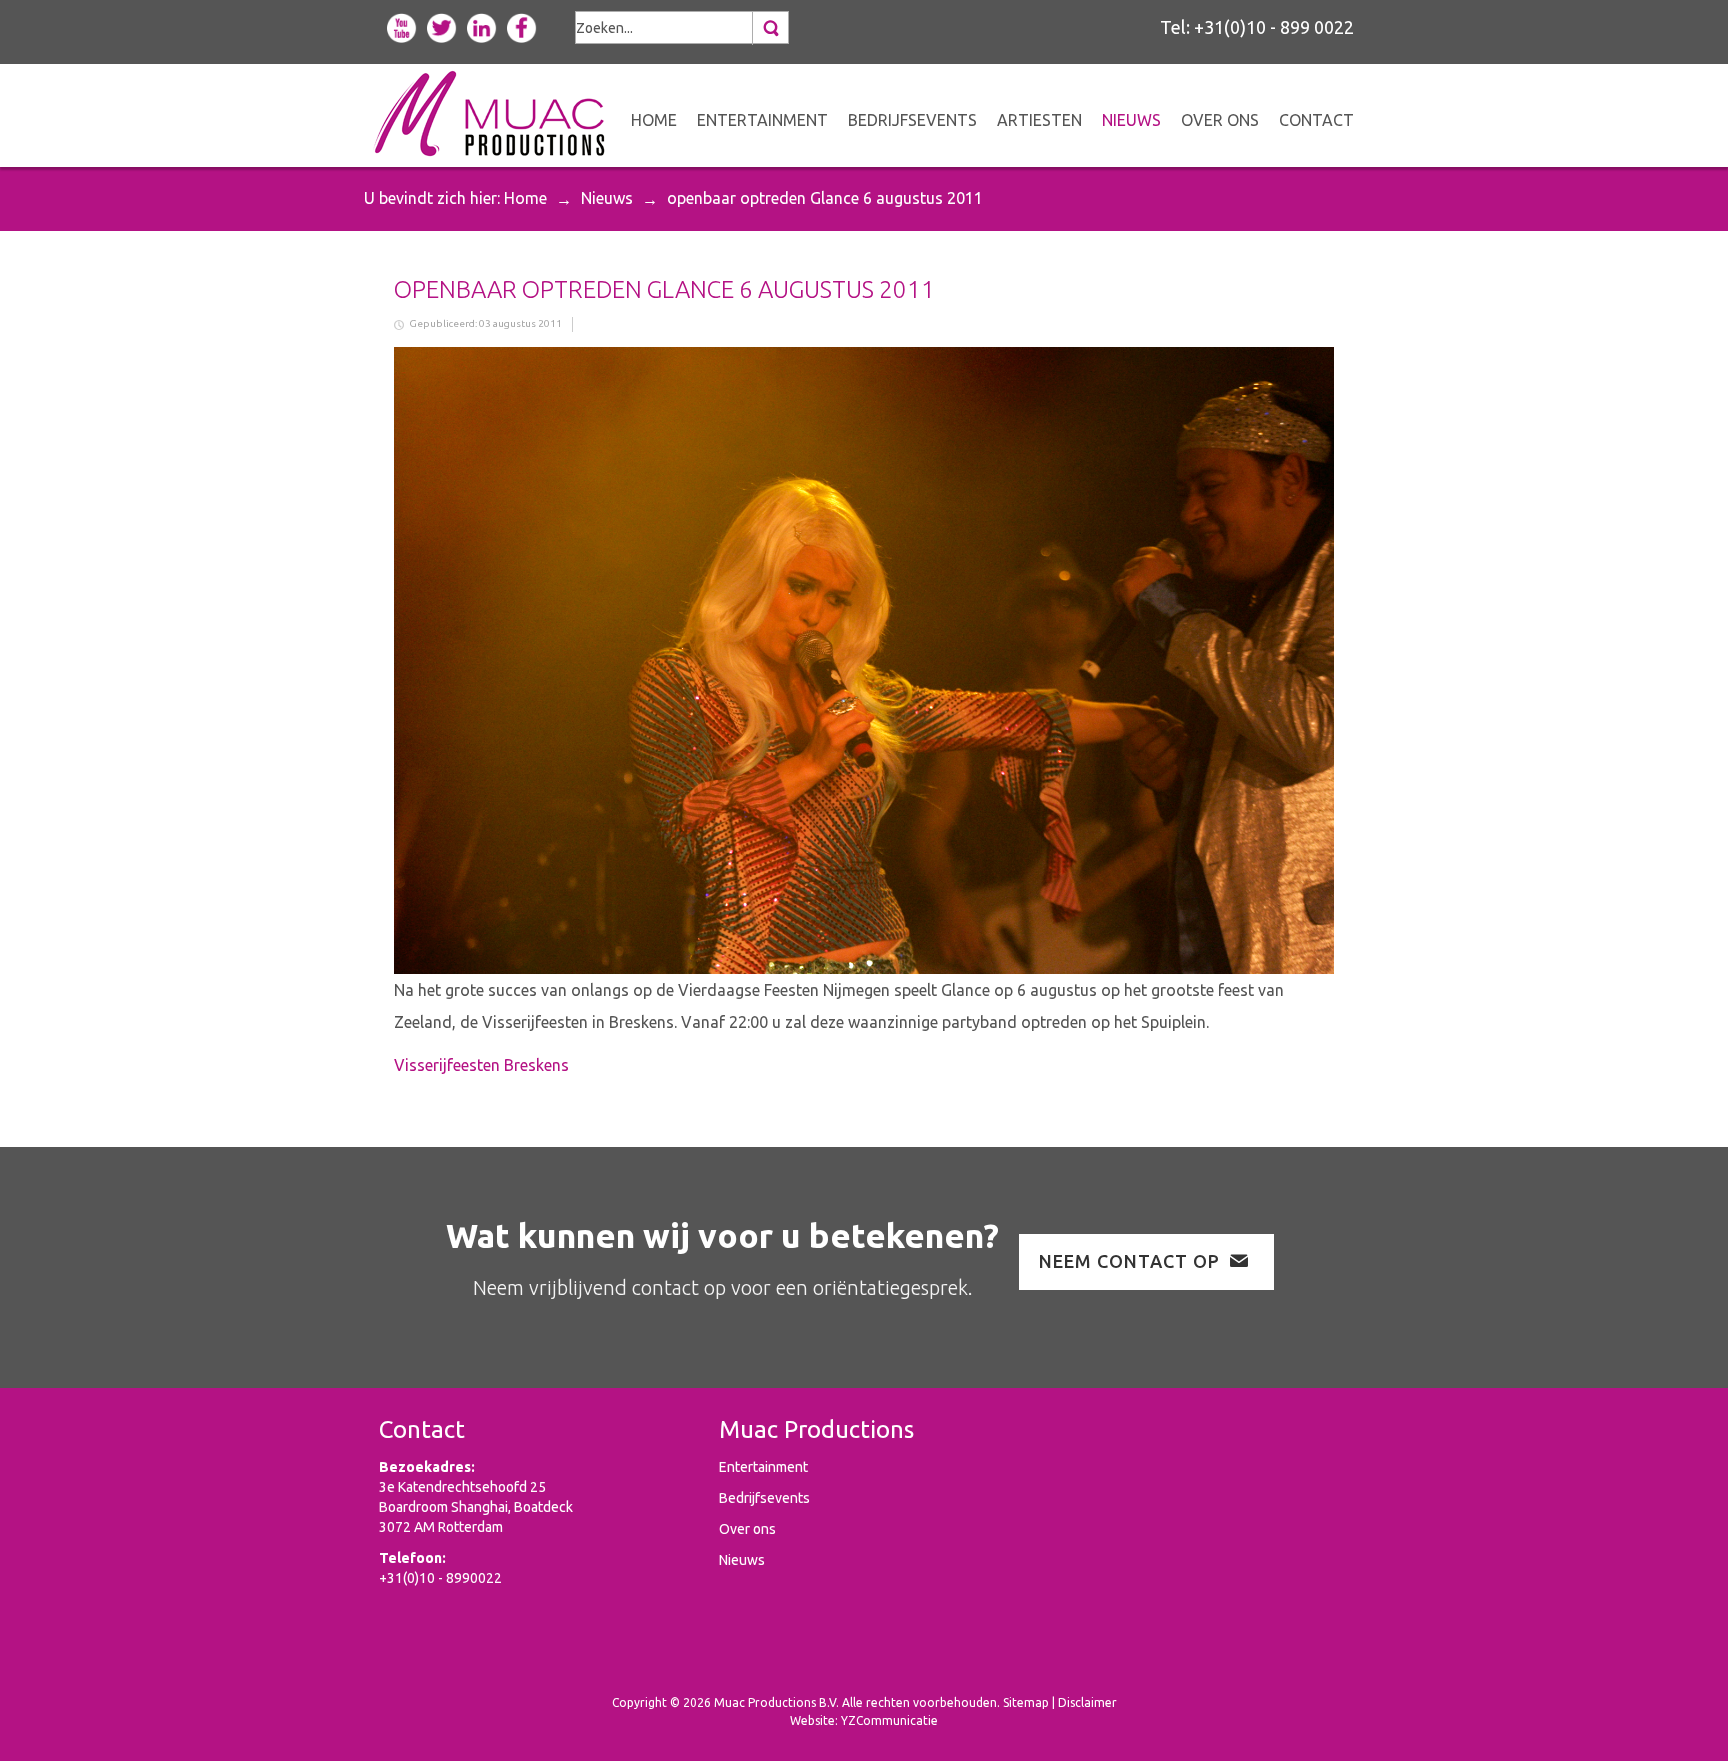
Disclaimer (1087, 1702)
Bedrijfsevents (764, 1498)
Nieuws (607, 198)
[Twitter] (442, 26)
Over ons (747, 1529)
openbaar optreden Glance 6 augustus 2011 (664, 289)
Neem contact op (1129, 1261)
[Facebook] (522, 26)
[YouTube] (402, 26)
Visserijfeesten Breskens (481, 1065)
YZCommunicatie (889, 1720)
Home (525, 198)
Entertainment (763, 1467)
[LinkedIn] (482, 26)
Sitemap (1026, 1702)
